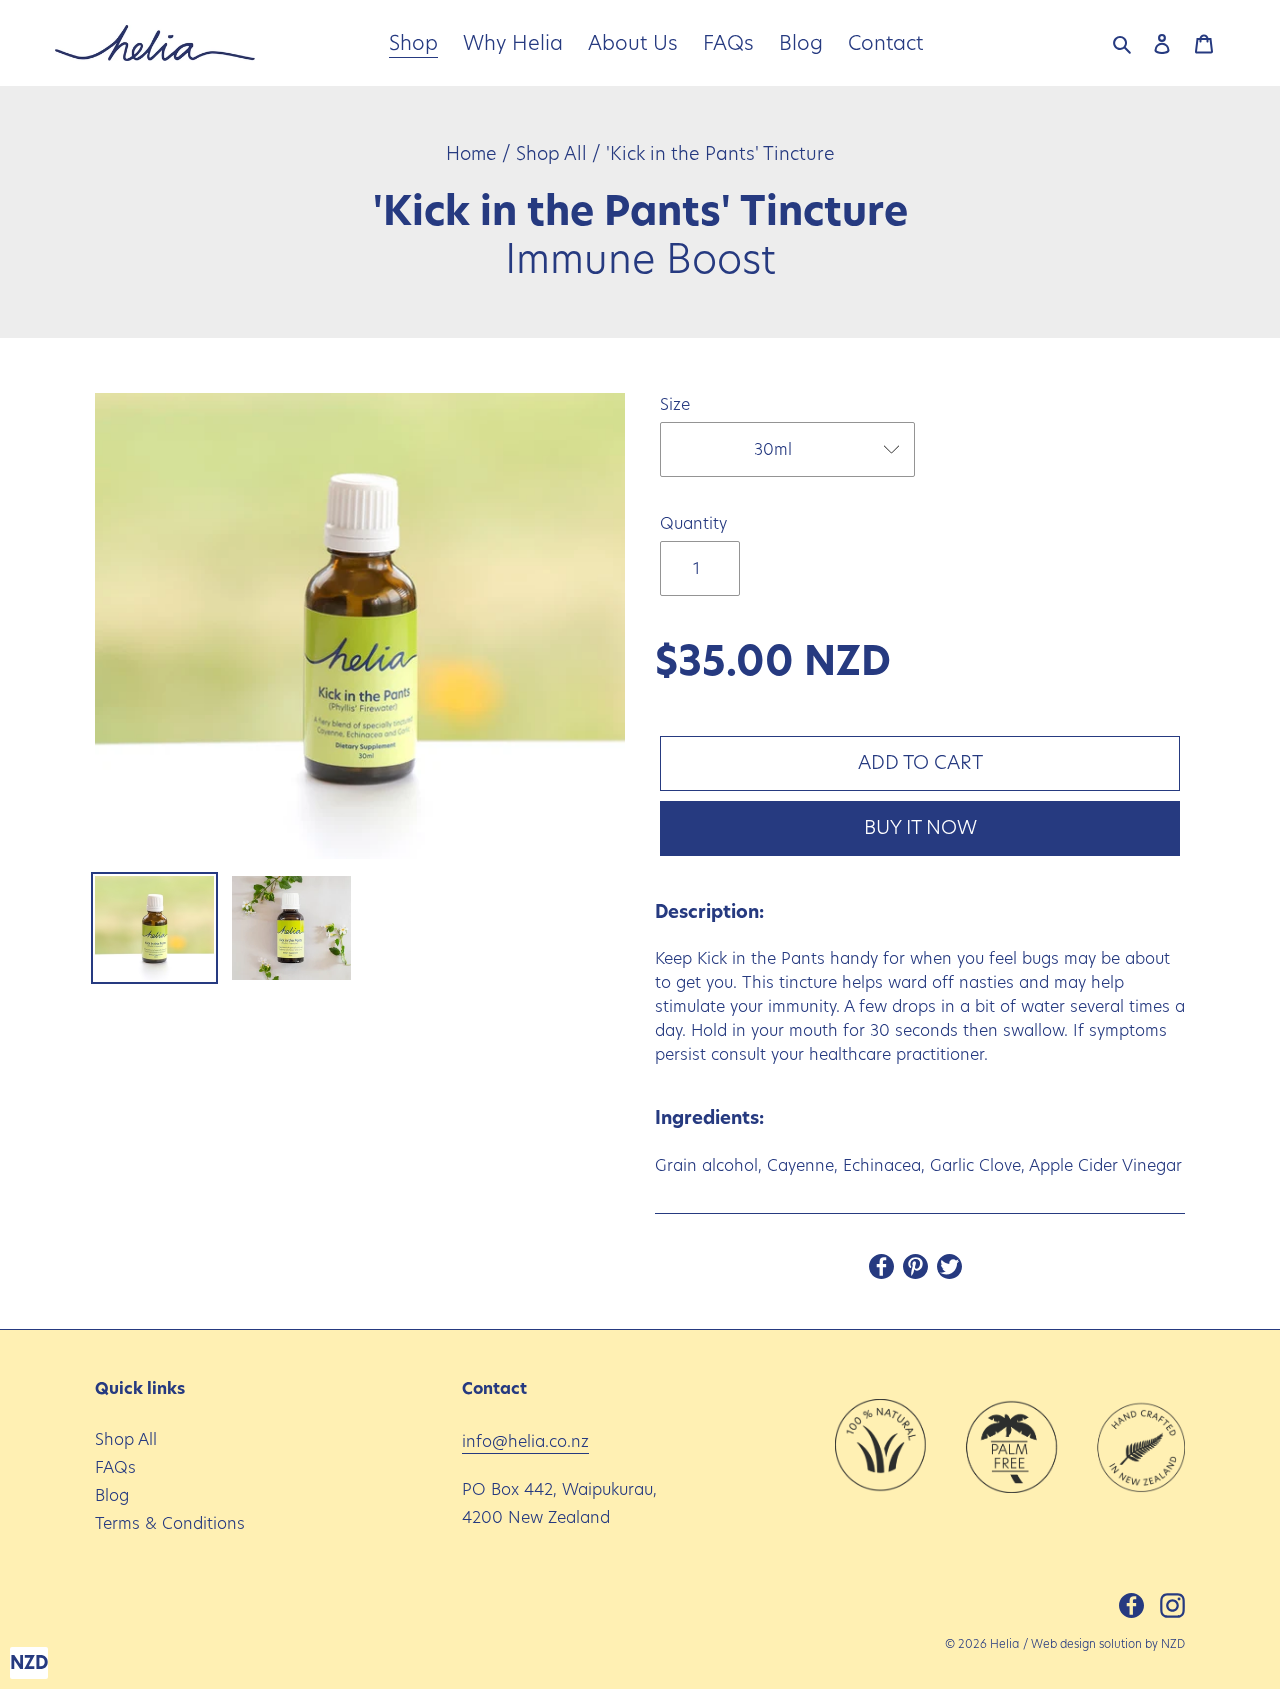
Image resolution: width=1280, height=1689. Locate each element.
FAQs (115, 1467)
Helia (1004, 1644)
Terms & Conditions (170, 1523)
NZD (1173, 1644)
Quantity (693, 523)
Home (471, 153)
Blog (112, 1495)
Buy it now (920, 827)
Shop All (551, 153)
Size (675, 404)
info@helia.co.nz (525, 1441)
